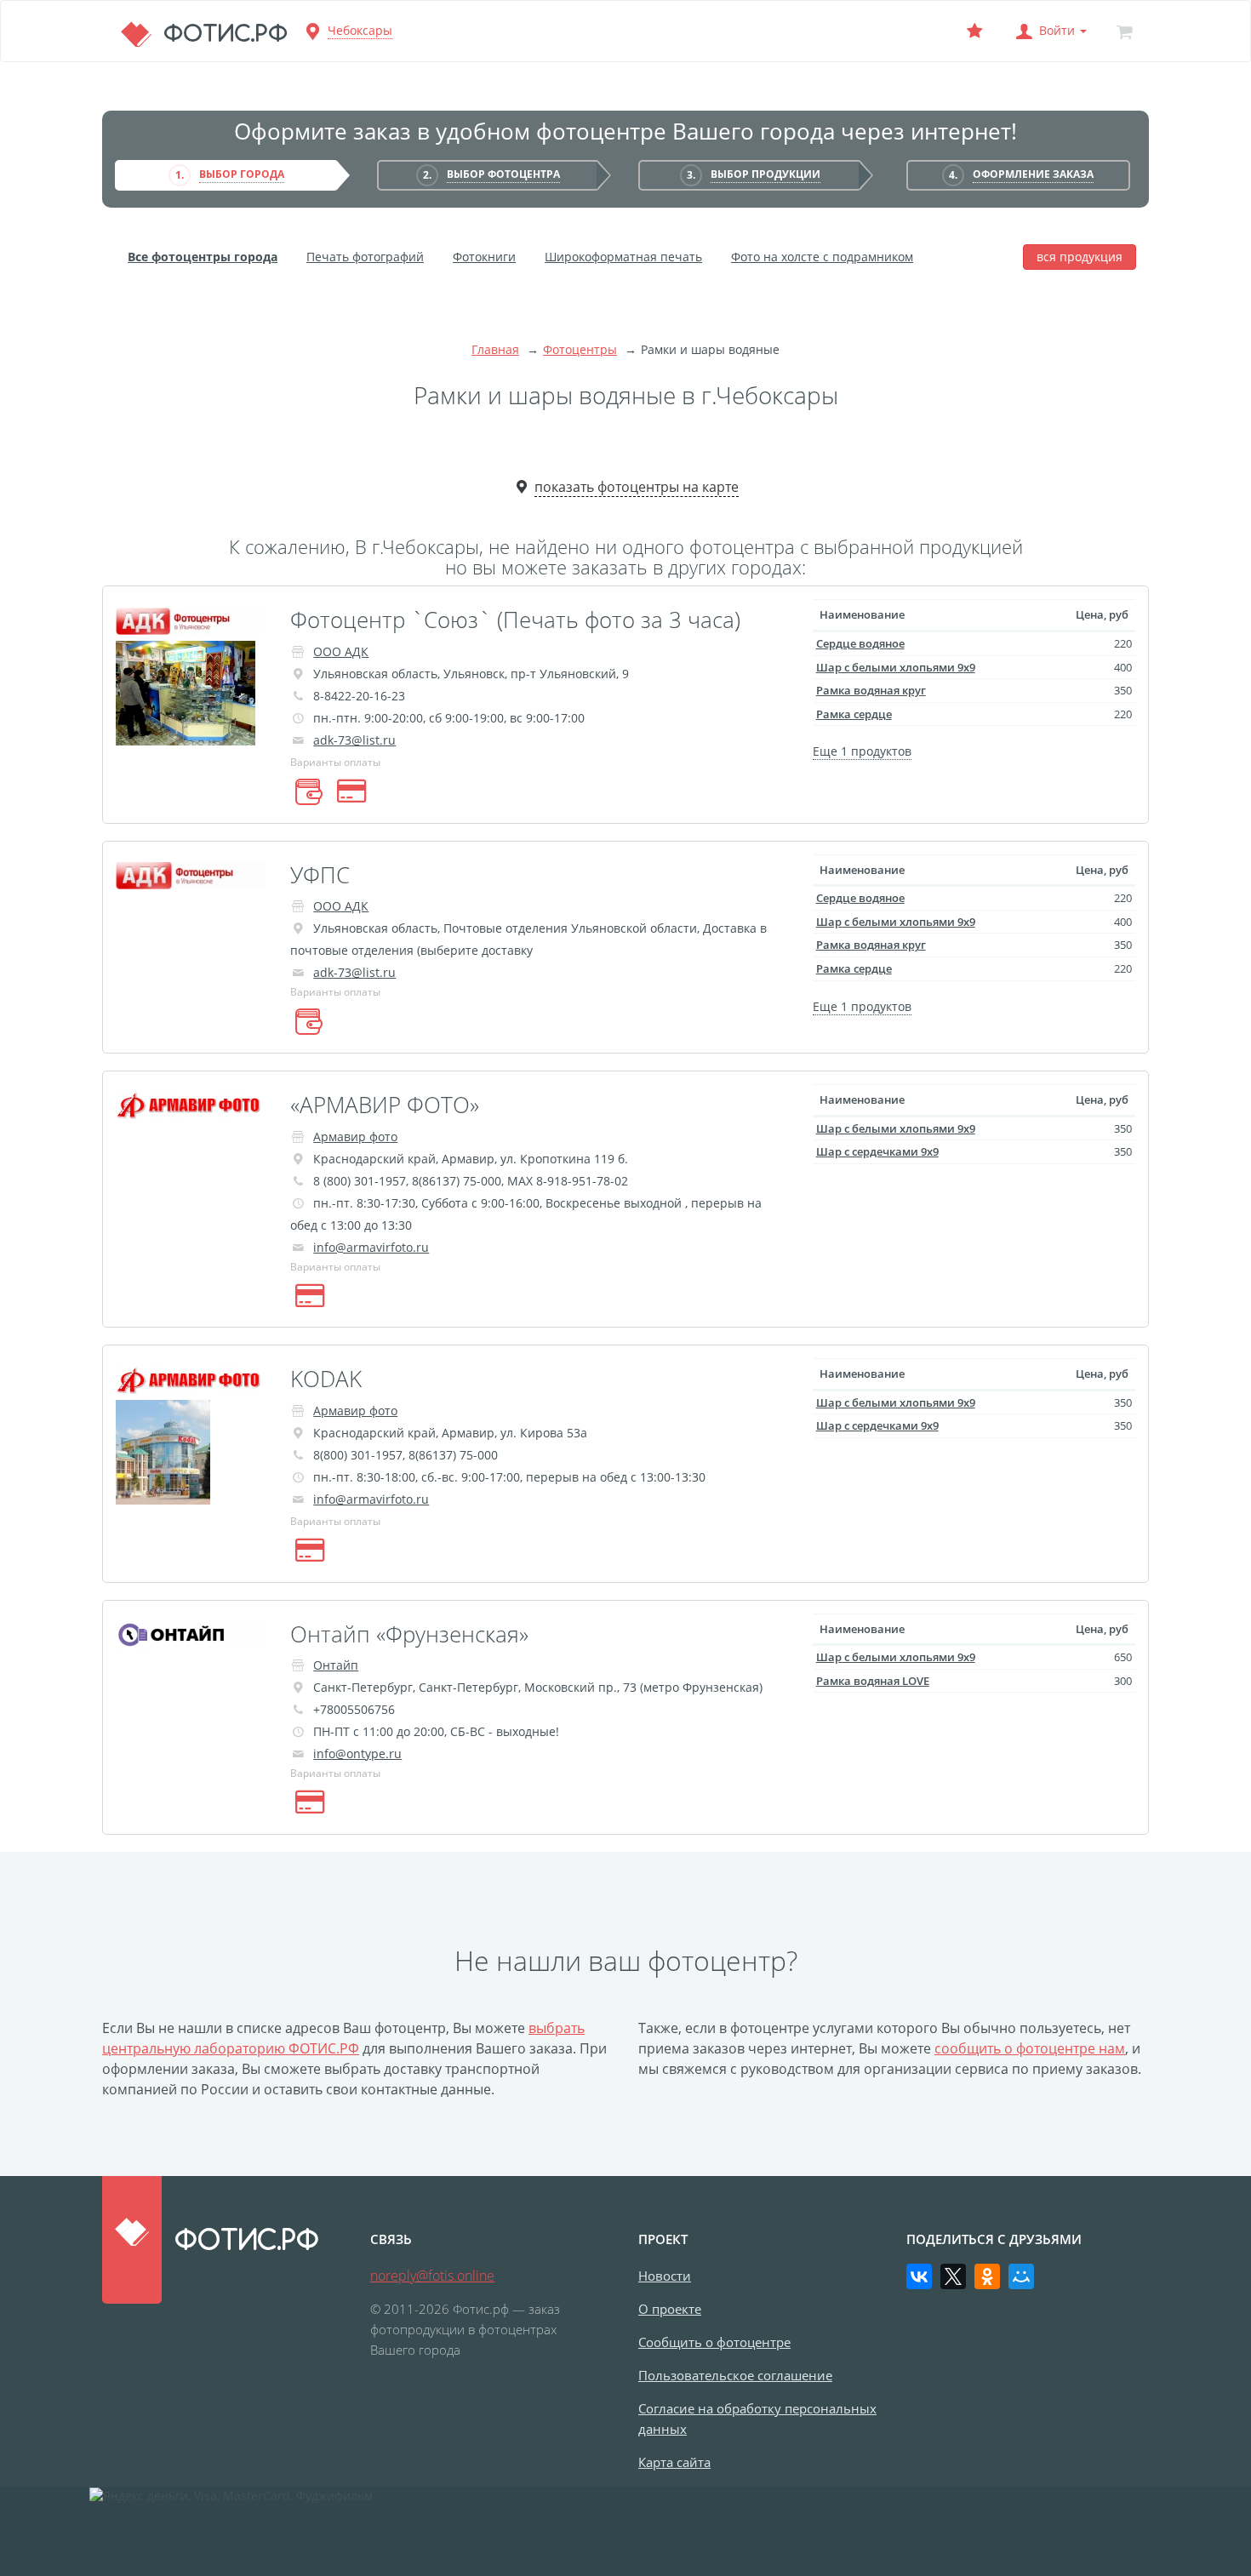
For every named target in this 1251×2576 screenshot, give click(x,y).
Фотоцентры (580, 349)
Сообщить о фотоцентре (714, 2342)
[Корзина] (1124, 31)
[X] (953, 2276)
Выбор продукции (765, 174)
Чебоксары (360, 30)
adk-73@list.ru (354, 740)
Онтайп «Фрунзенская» (409, 1634)
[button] (1049, 31)
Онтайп (336, 1665)
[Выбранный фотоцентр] (974, 31)
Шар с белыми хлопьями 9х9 (896, 667)
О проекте (670, 2309)
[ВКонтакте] (919, 2276)
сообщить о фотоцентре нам (1030, 2048)
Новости (665, 2276)
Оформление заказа (1033, 174)
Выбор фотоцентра (503, 174)
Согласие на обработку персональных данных (757, 2419)
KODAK (326, 1379)
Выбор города (242, 174)
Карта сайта (674, 2462)
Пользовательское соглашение (735, 2375)
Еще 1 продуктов (862, 751)
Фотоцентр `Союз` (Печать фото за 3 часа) (515, 620)
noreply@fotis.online (432, 2276)
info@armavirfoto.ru (371, 1247)
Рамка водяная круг (871, 690)
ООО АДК (341, 651)
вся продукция (1080, 257)
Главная (495, 349)
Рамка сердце (854, 714)
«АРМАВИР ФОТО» (385, 1105)
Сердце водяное (860, 643)
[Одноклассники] (987, 2276)
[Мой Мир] (1021, 2276)
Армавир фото (355, 1137)
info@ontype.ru (357, 1754)
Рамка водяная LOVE (873, 1681)
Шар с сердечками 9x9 (877, 1151)
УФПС (320, 875)
